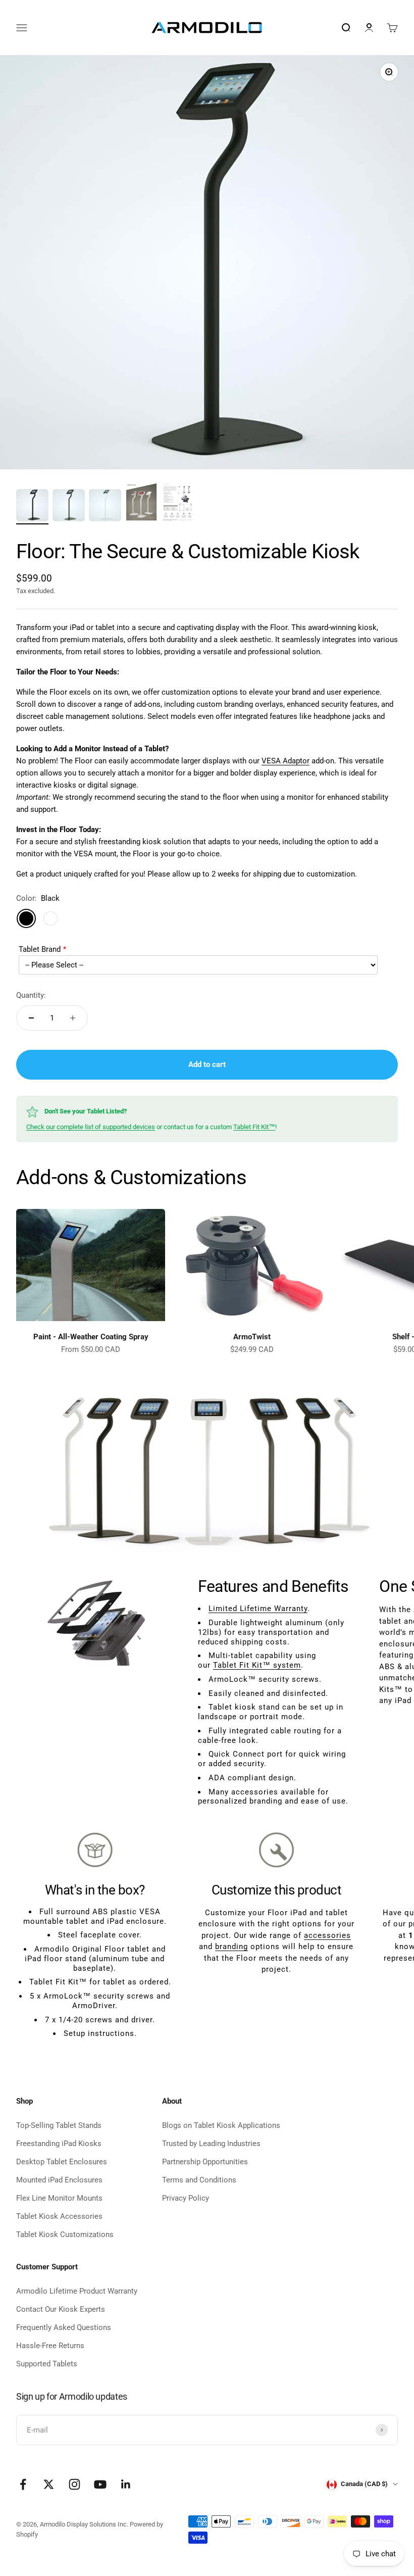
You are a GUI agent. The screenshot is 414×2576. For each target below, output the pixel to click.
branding (231, 1947)
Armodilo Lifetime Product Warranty (77, 2291)
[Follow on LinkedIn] (126, 2484)
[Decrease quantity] (31, 1018)
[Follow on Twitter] (49, 2484)
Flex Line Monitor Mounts (59, 2198)
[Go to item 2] (69, 507)
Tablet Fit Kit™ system (257, 1665)
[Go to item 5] (178, 502)
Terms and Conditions (199, 2180)
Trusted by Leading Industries (211, 2144)
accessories (327, 1935)
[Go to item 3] (105, 507)
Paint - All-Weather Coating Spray (91, 1337)
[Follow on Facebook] (23, 2484)
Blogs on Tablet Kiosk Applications (221, 2125)
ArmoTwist (252, 1337)
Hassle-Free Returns (50, 2346)
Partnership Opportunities (205, 2162)
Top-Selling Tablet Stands (59, 2125)
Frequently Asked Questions (64, 2327)
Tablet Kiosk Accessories (59, 2216)
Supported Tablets (47, 2364)
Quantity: (31, 995)
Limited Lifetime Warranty (258, 1609)
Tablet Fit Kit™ (254, 1127)
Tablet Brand (40, 949)
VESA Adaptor (286, 761)
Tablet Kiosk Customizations (65, 2234)
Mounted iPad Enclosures (59, 2180)
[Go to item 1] (32, 507)
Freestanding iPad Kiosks (59, 2144)
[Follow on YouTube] (100, 2484)
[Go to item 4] (141, 502)
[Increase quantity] (73, 1018)
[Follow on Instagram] (74, 2484)
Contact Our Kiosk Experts (61, 2309)
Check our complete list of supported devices (91, 1127)
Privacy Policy (186, 2198)
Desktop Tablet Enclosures (62, 2162)
